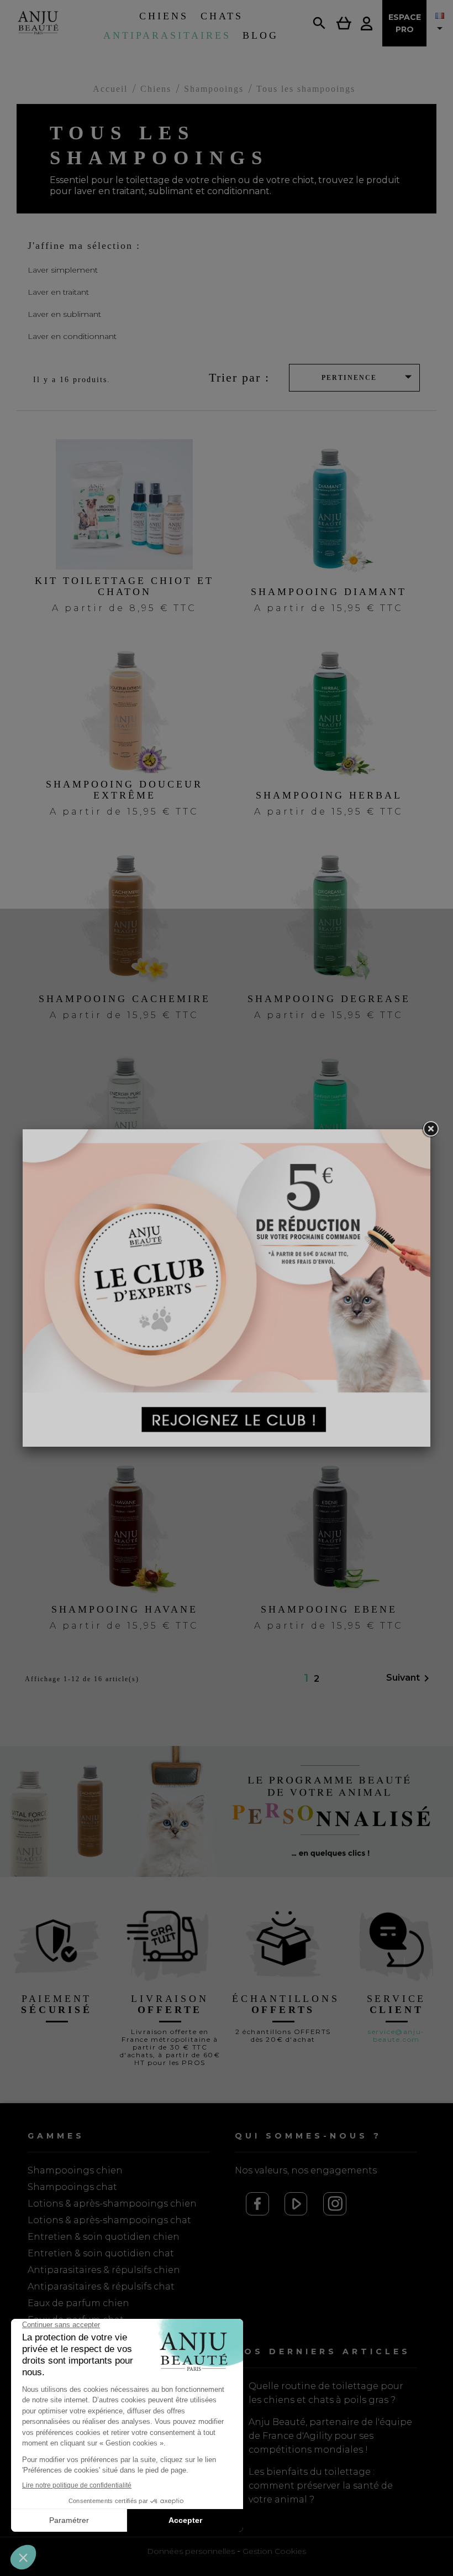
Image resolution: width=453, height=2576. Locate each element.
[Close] (430, 1129)
